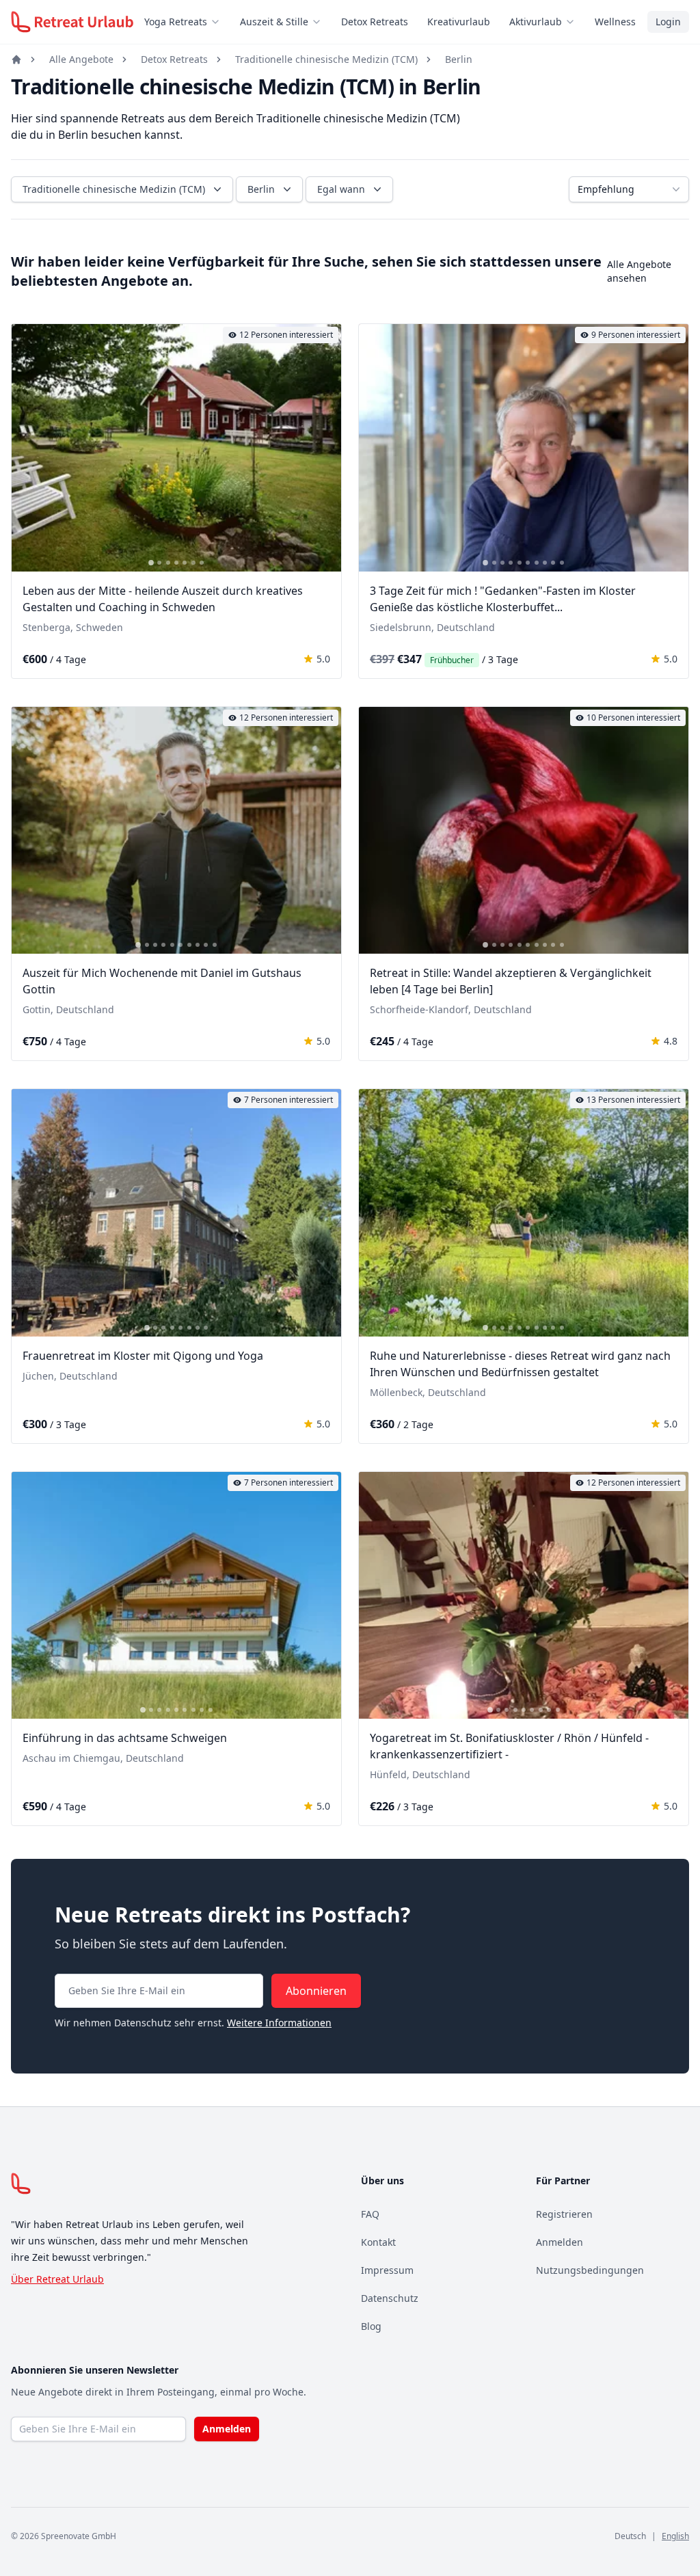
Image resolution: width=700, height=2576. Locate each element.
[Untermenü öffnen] (219, 22)
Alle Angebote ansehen (639, 271)
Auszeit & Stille (274, 22)
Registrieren (564, 2214)
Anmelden (560, 2242)
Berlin (459, 59)
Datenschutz (390, 2298)
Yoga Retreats (176, 22)
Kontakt (378, 2242)
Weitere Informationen (279, 2023)
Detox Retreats (375, 22)
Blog (371, 2326)
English (675, 2536)
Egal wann (341, 189)
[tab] (151, 563)
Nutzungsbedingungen (590, 2270)
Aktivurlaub (536, 22)
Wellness (615, 22)
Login (668, 22)
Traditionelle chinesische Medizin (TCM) (326, 59)
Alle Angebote (81, 59)
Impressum (387, 2270)
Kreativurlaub (459, 22)
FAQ (370, 2214)
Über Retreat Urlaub (57, 2279)
